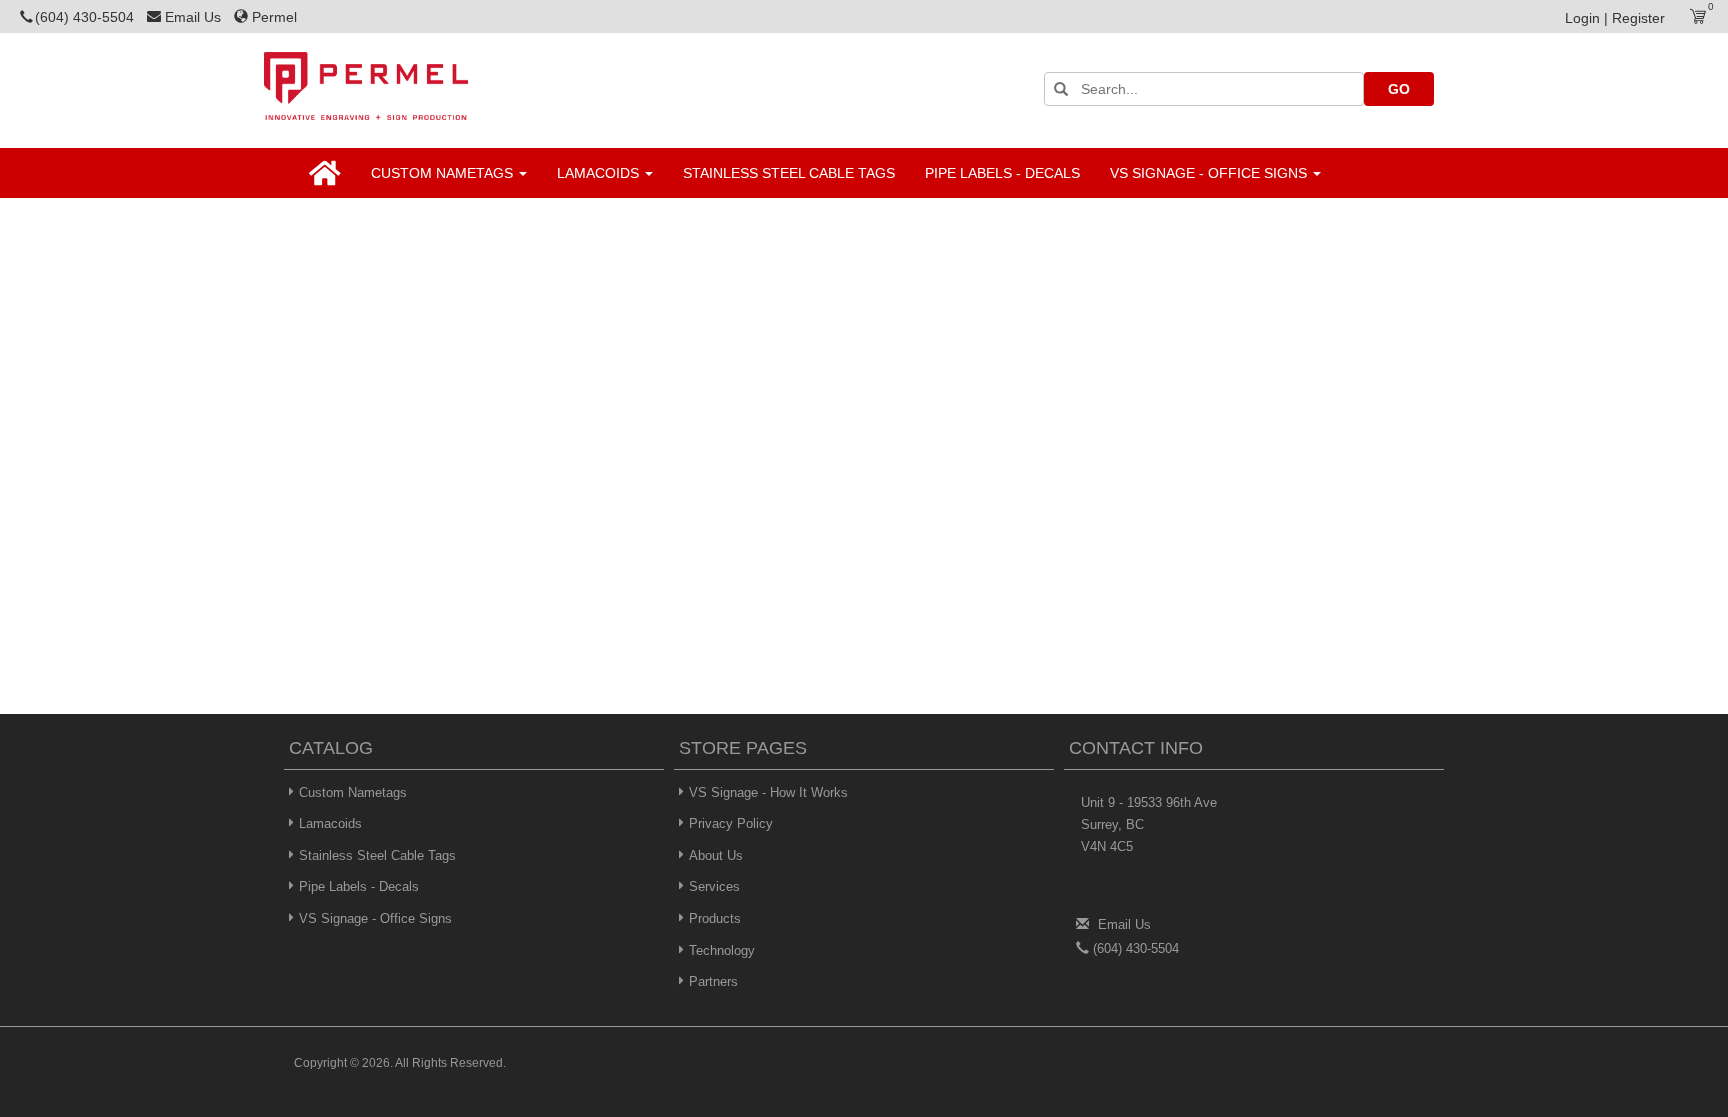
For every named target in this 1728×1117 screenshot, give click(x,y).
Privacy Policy (731, 823)
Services (714, 886)
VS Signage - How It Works (768, 792)
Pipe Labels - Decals (1002, 173)
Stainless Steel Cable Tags (789, 173)
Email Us (195, 17)
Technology (722, 950)
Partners (713, 981)
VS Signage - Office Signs (1210, 173)
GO (1399, 89)
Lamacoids (600, 173)
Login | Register (1615, 18)
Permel (274, 17)
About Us (716, 855)
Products (715, 918)
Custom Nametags (444, 173)
